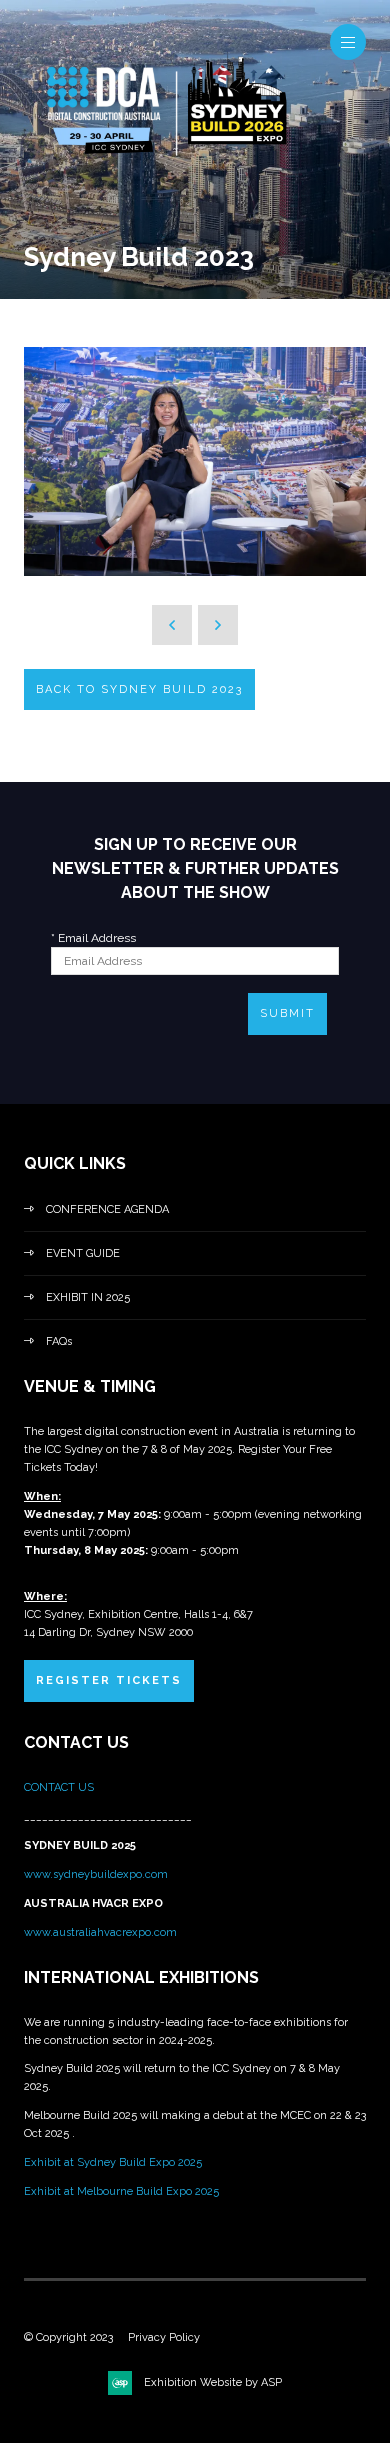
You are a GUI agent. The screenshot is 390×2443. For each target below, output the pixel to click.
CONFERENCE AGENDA (107, 1209)
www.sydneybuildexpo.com (96, 1874)
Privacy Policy (164, 2337)
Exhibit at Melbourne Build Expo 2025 (121, 2191)
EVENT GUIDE (83, 1253)
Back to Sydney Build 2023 (139, 689)
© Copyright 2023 (68, 2337)
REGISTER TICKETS (109, 1680)
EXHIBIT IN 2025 (88, 1297)
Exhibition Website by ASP (213, 2382)
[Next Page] (218, 625)
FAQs (59, 1341)
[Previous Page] (172, 625)
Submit (287, 1013)
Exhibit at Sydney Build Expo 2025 (113, 2162)
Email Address (93, 938)
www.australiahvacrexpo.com (100, 1932)
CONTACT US (60, 1787)
